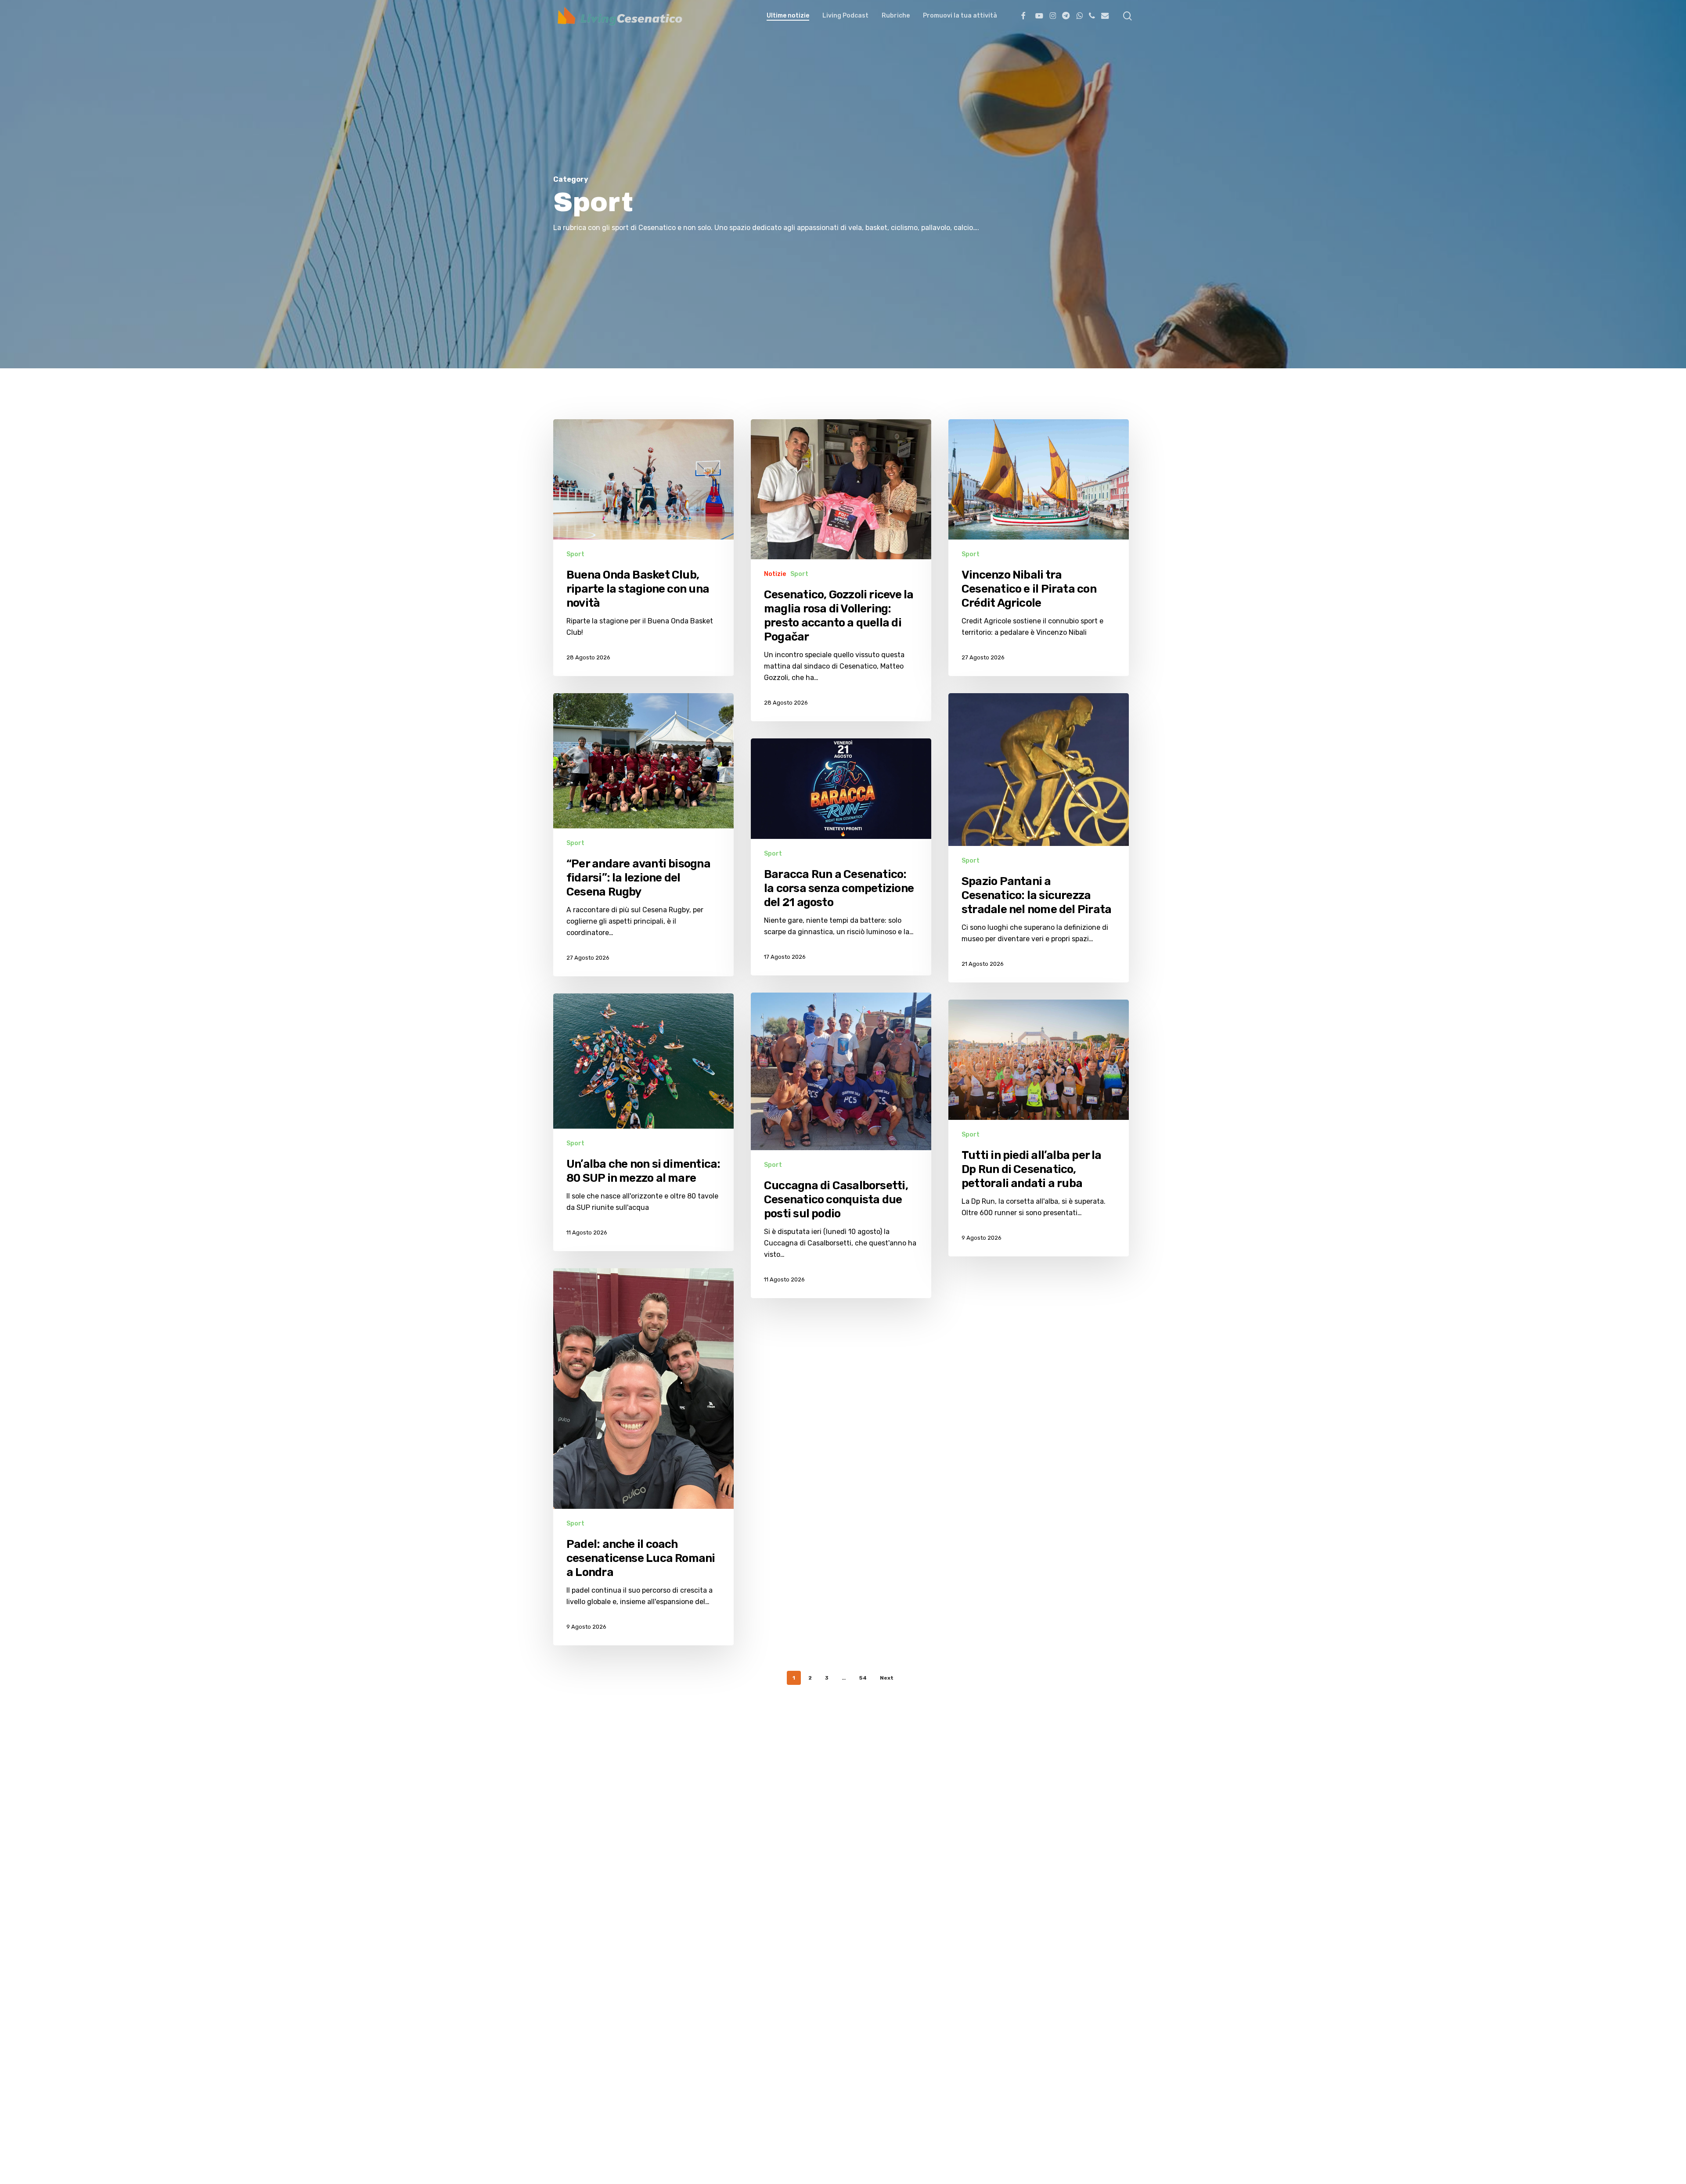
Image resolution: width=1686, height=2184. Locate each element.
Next (887, 1678)
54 (863, 1678)
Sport (575, 554)
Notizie (775, 574)
